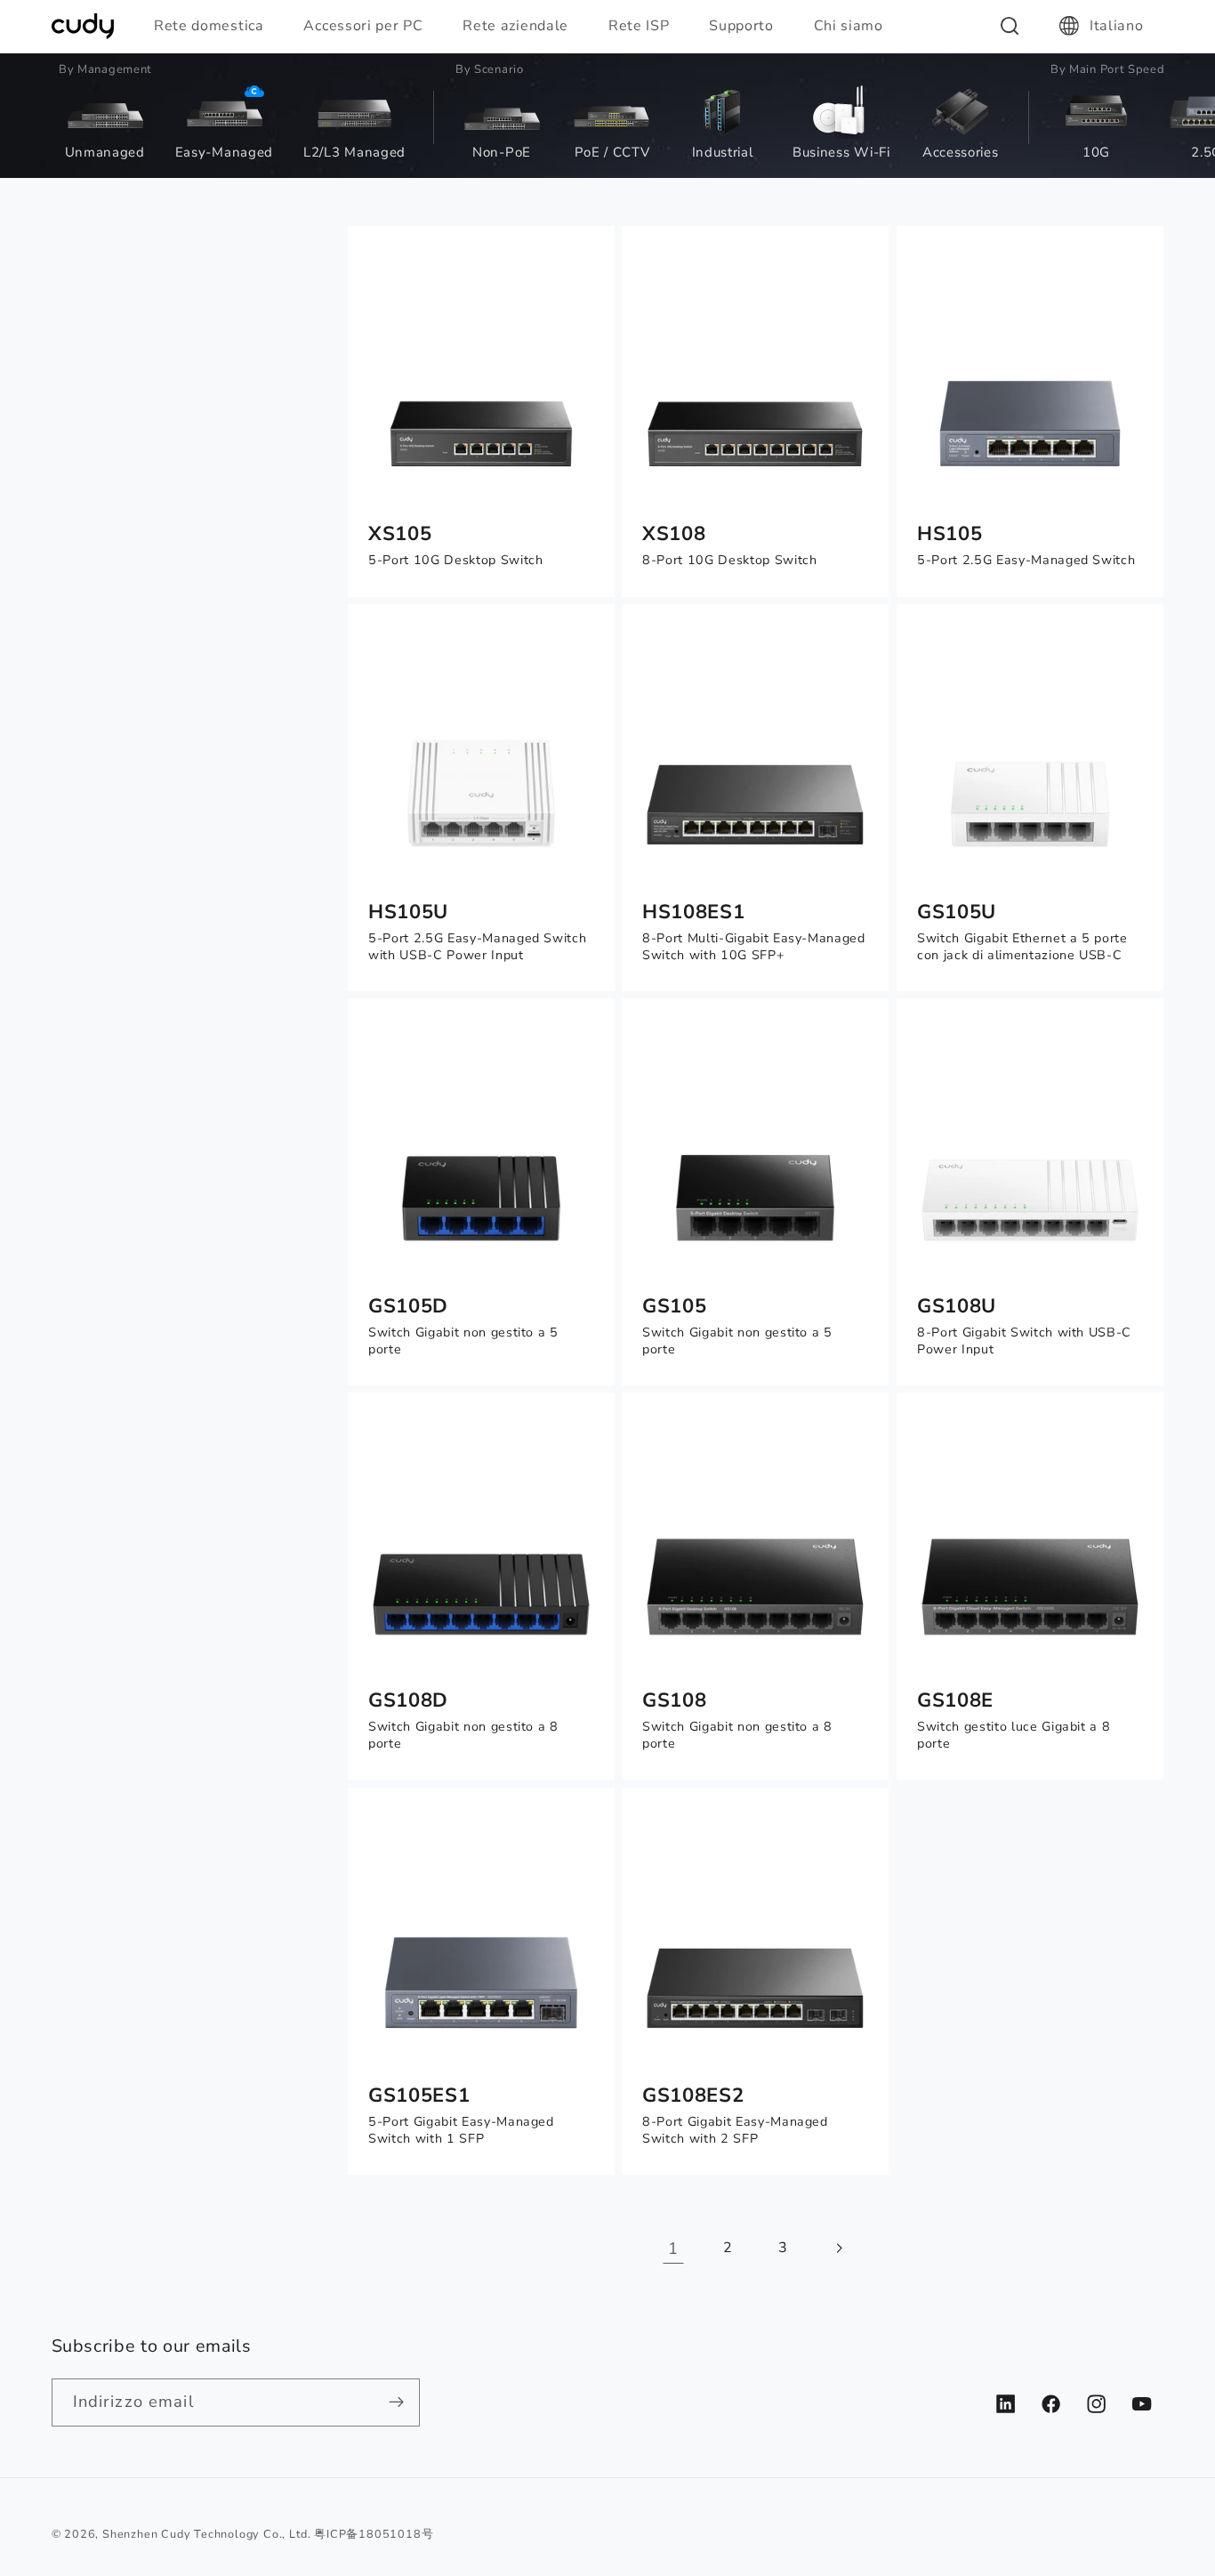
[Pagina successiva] (839, 2248)
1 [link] (673, 2248)
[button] (217, 26)
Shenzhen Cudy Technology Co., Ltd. (206, 2534)
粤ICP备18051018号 (374, 2534)
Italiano (1117, 26)
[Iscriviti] (396, 2402)
